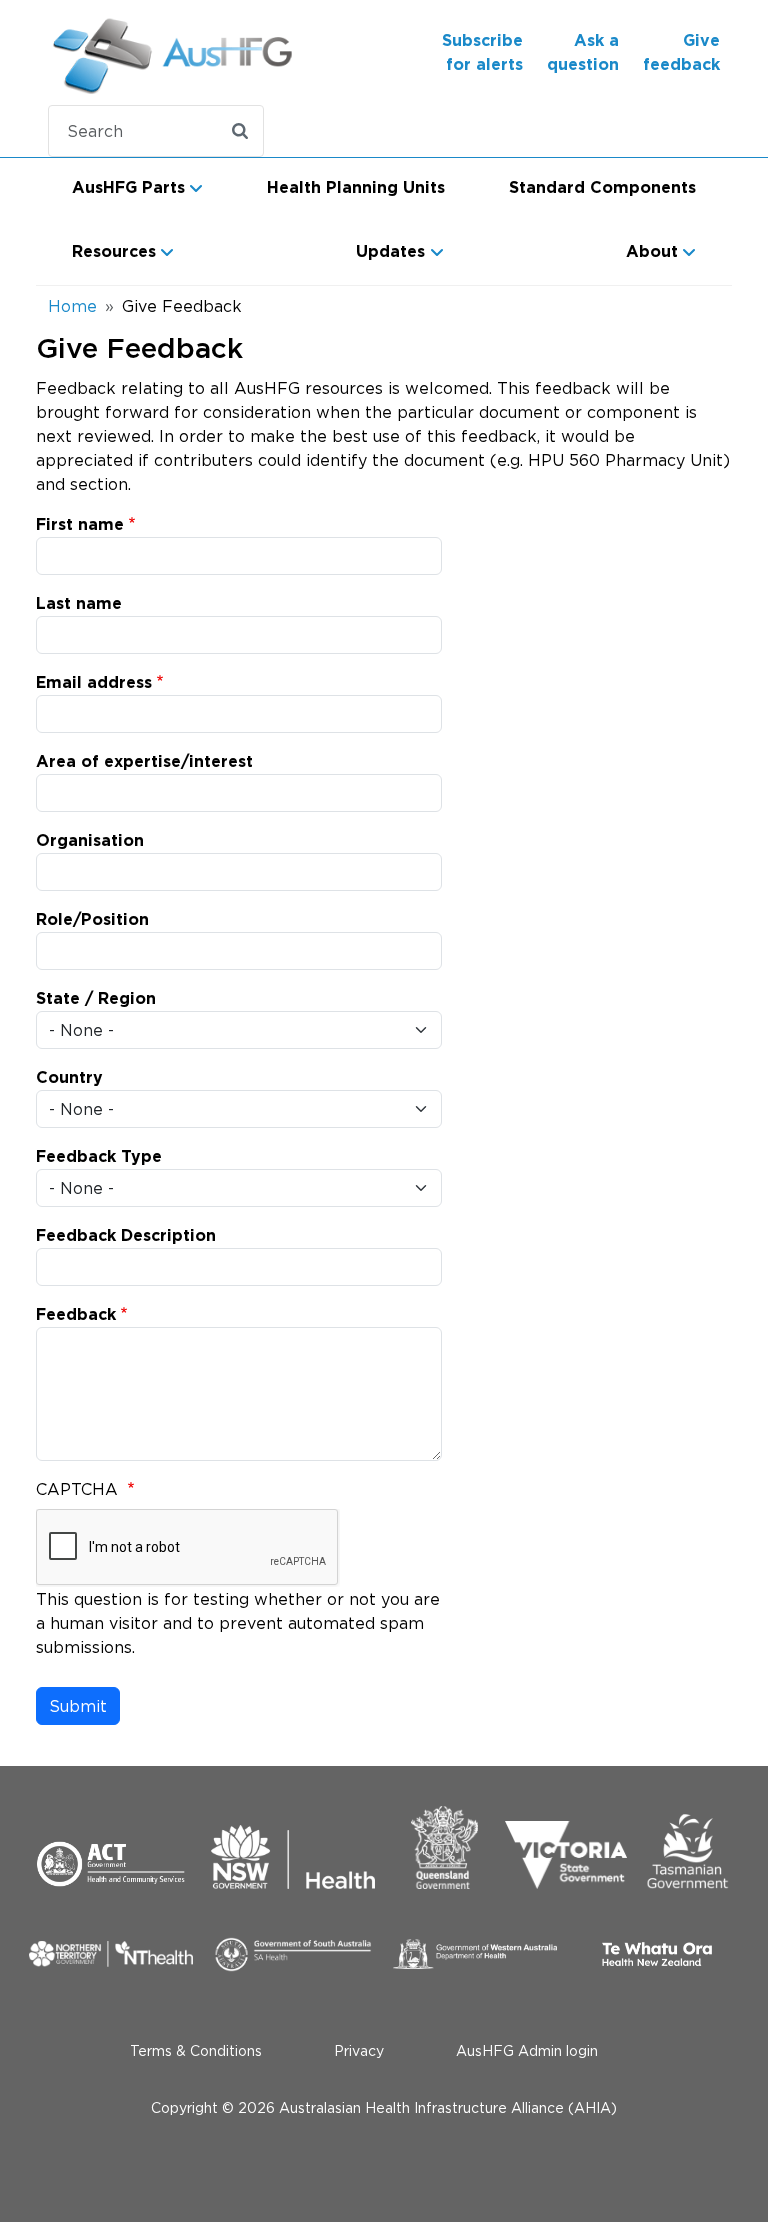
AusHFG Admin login (527, 2050)
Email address (94, 683)
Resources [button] (114, 252)
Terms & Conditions (196, 2050)
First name (80, 525)
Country (69, 1078)
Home (72, 306)
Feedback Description (126, 1236)
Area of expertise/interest (144, 762)
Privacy (359, 2050)
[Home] (123, 52)
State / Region (96, 999)
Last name (79, 604)
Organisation (90, 841)
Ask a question (583, 53)
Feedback (76, 1315)
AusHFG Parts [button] (128, 188)
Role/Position (92, 920)
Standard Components (602, 188)
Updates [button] (390, 252)
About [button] (652, 252)
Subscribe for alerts (482, 53)
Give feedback (681, 53)
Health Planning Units (356, 188)
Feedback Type (99, 1157)
